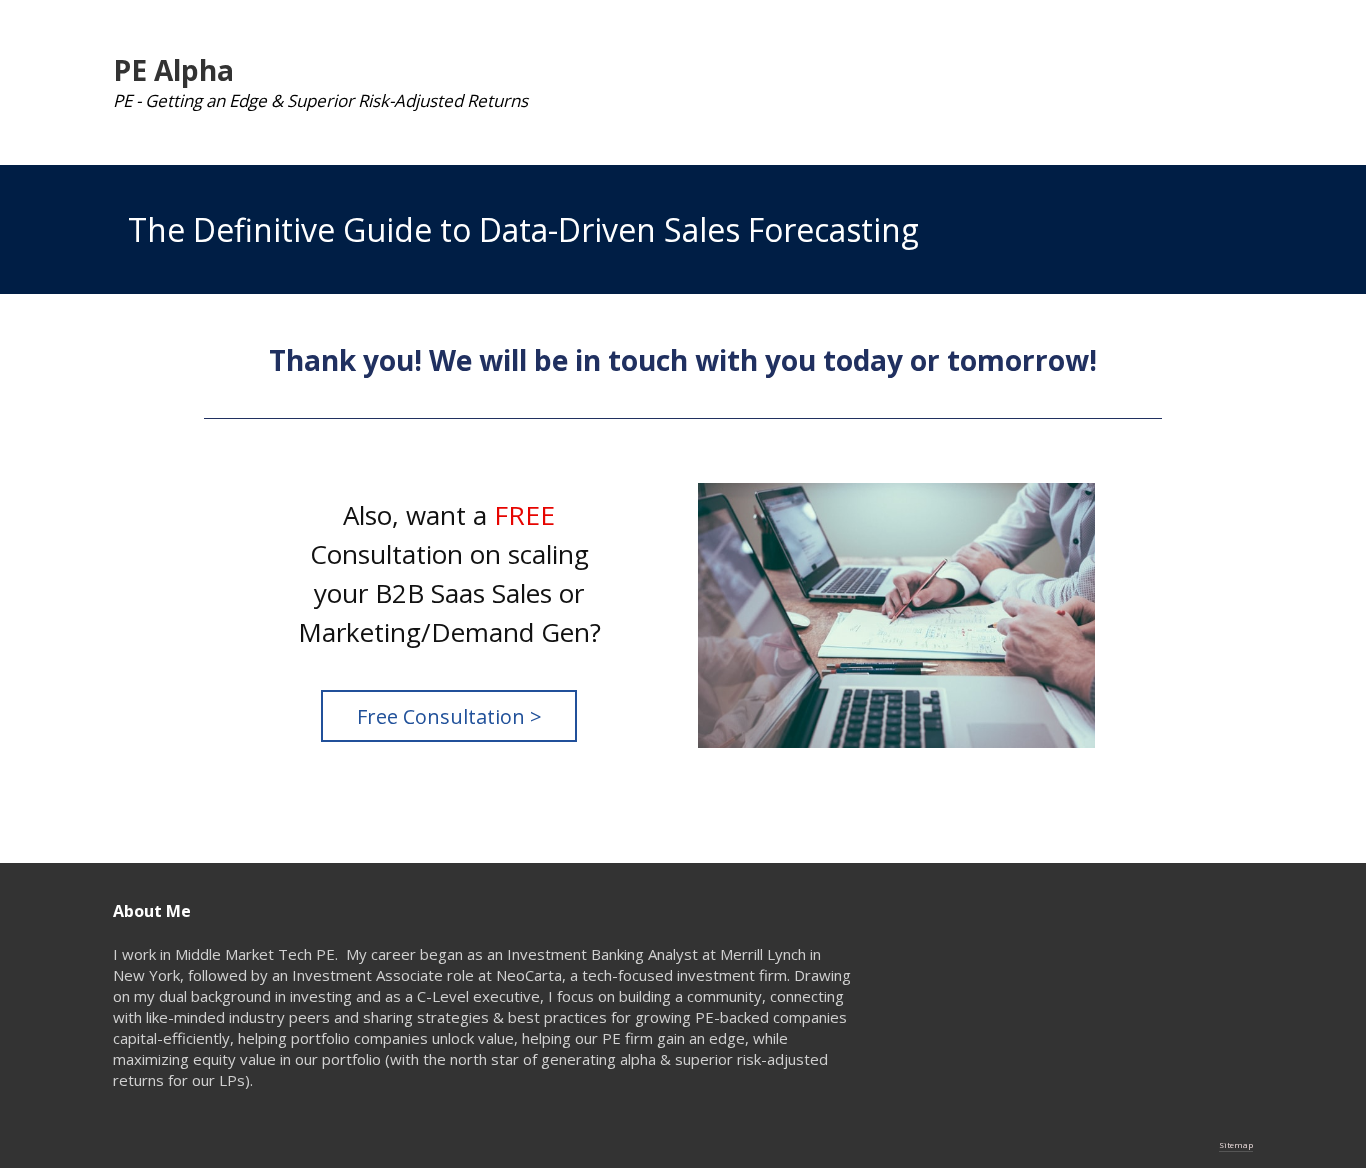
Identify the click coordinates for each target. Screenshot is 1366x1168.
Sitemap (1236, 1144)
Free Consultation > (449, 716)
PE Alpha (173, 70)
